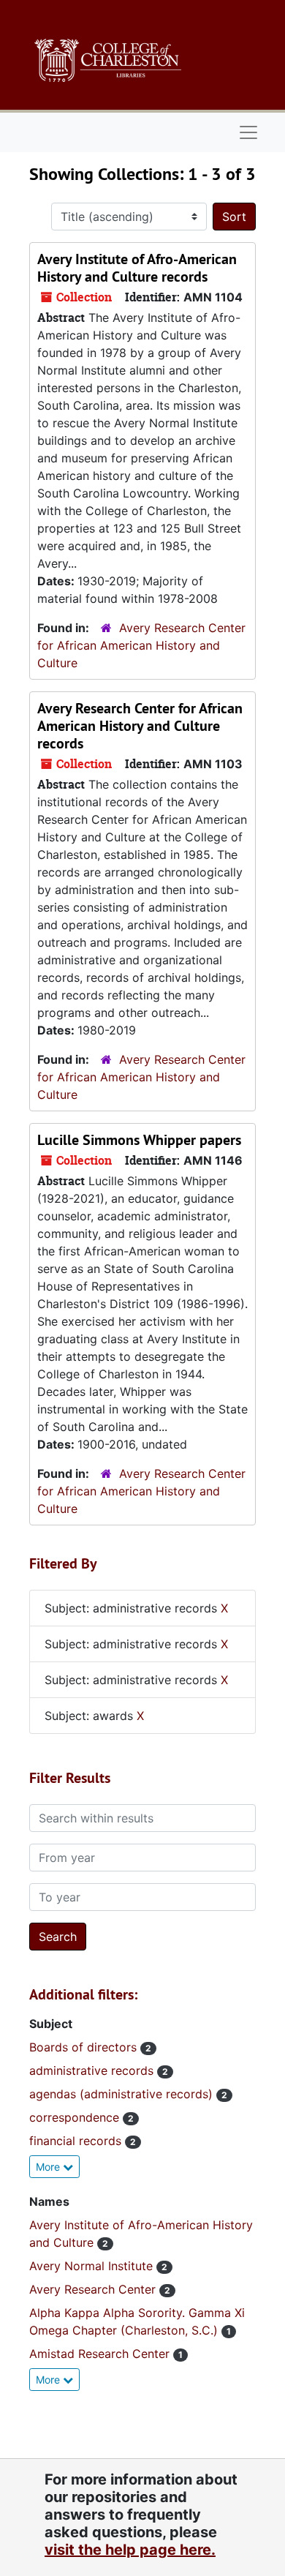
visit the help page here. (130, 2550)
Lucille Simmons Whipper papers (139, 1140)
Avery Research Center (94, 2289)
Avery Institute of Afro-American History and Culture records (137, 268)
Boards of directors (85, 2047)
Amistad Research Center (101, 2354)
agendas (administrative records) (123, 2094)
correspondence (76, 2117)
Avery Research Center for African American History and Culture (141, 645)
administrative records (93, 2070)
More (49, 2167)
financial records (77, 2141)
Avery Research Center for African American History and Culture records (140, 726)
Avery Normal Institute (93, 2266)
